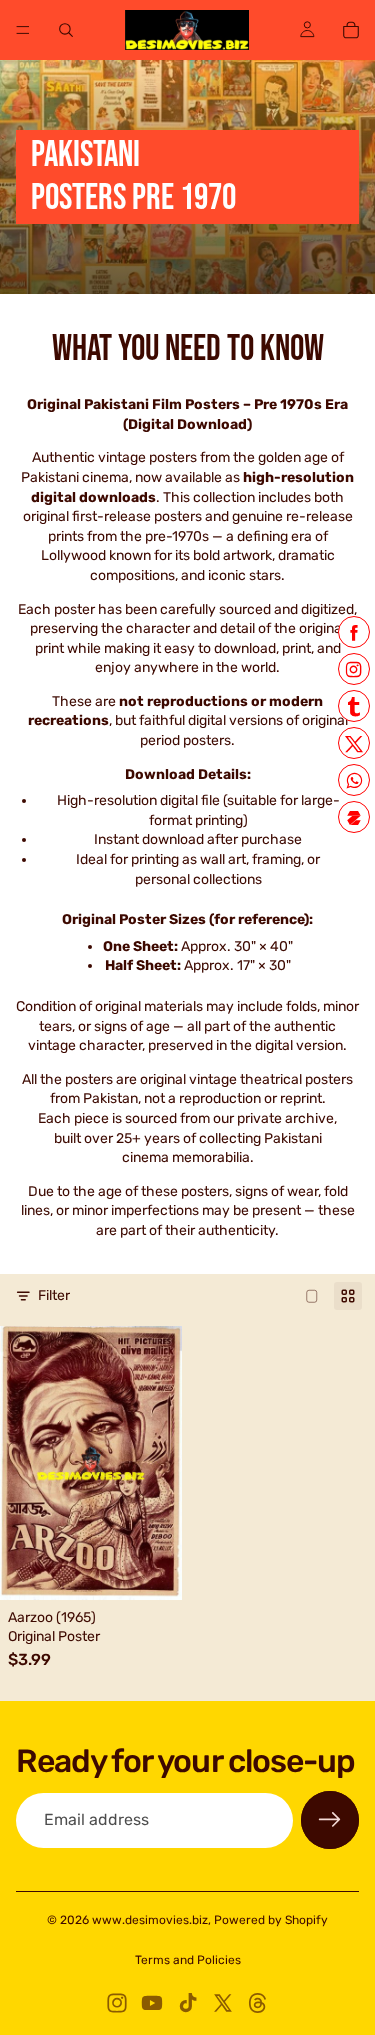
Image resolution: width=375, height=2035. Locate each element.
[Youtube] (152, 2003)
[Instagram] (117, 2003)
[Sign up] (330, 1820)
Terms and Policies (188, 1960)
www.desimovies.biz (150, 1920)
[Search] (66, 30)
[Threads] (258, 2003)
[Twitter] (223, 2003)
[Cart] (351, 30)
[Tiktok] (188, 2003)
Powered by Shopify (271, 1920)
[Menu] (23, 30)
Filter (54, 1295)
